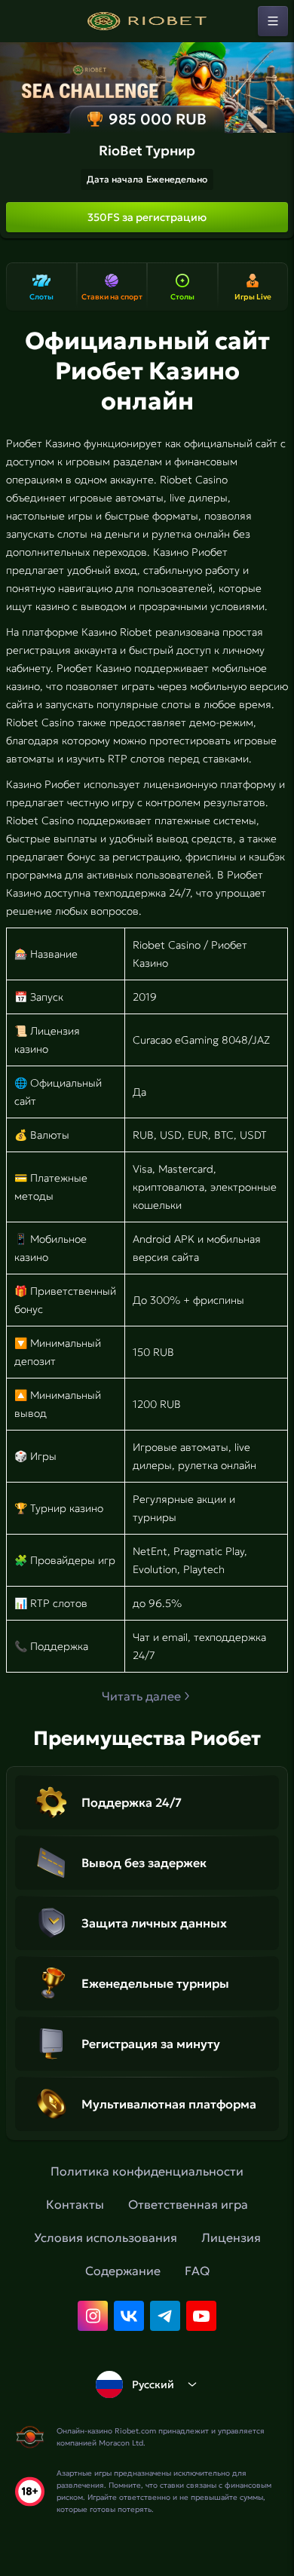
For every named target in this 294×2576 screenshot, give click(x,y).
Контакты (75, 2204)
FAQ (197, 2271)
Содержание (123, 2271)
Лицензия (231, 2237)
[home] (147, 21)
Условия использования (106, 2237)
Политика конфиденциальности (147, 2171)
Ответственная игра (188, 2204)
